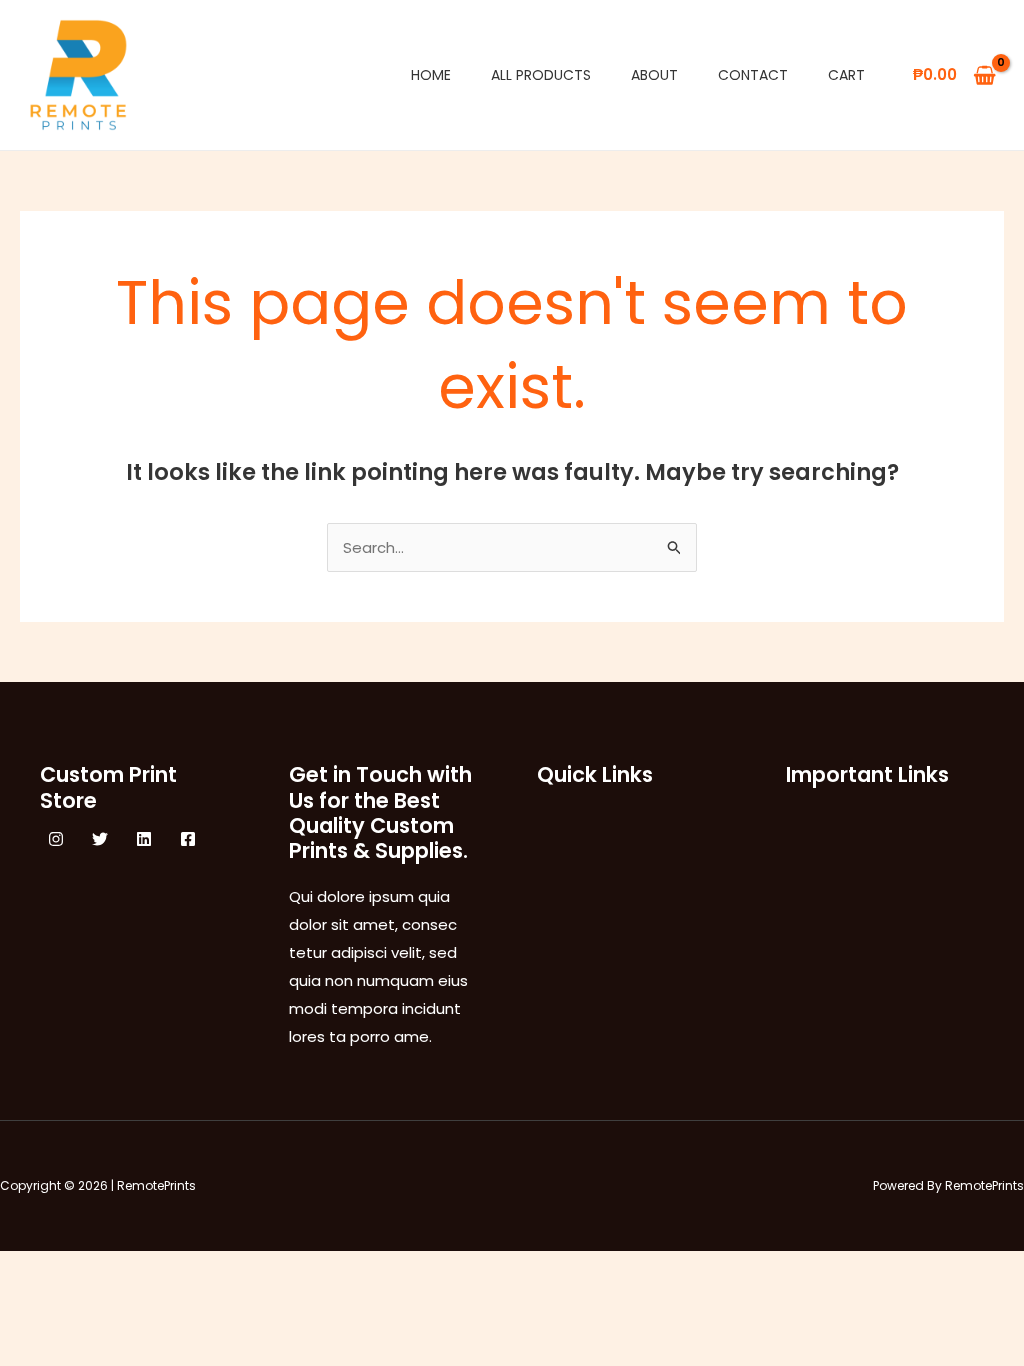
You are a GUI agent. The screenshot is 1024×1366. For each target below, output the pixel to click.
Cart (846, 75)
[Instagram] (56, 839)
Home (431, 75)
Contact (753, 75)
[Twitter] (100, 839)
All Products (541, 75)
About (654, 75)
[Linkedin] (144, 839)
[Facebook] (188, 839)
